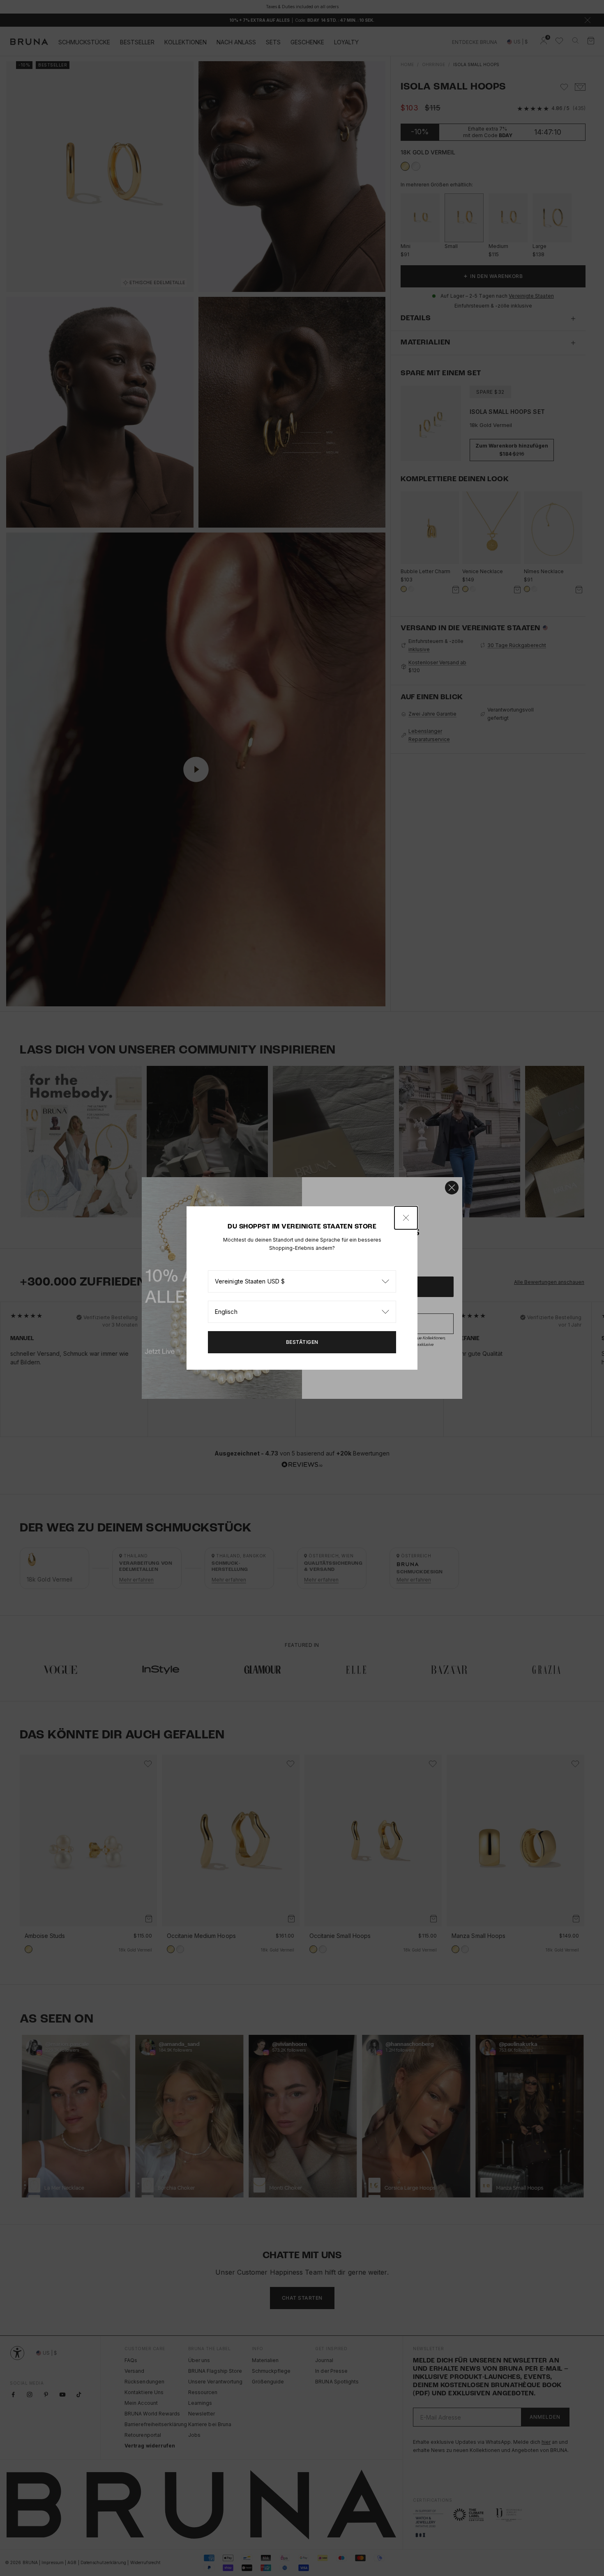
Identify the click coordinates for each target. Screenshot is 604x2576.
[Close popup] (406, 1218)
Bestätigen (302, 1342)
